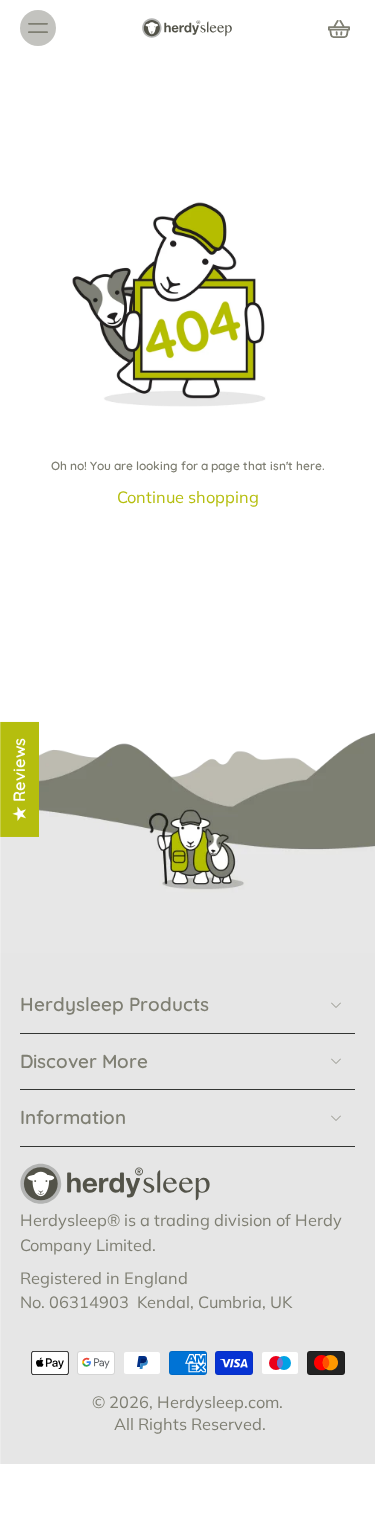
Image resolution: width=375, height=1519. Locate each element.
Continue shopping (188, 497)
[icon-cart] (333, 28)
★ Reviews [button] (19, 778)
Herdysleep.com (218, 1401)
